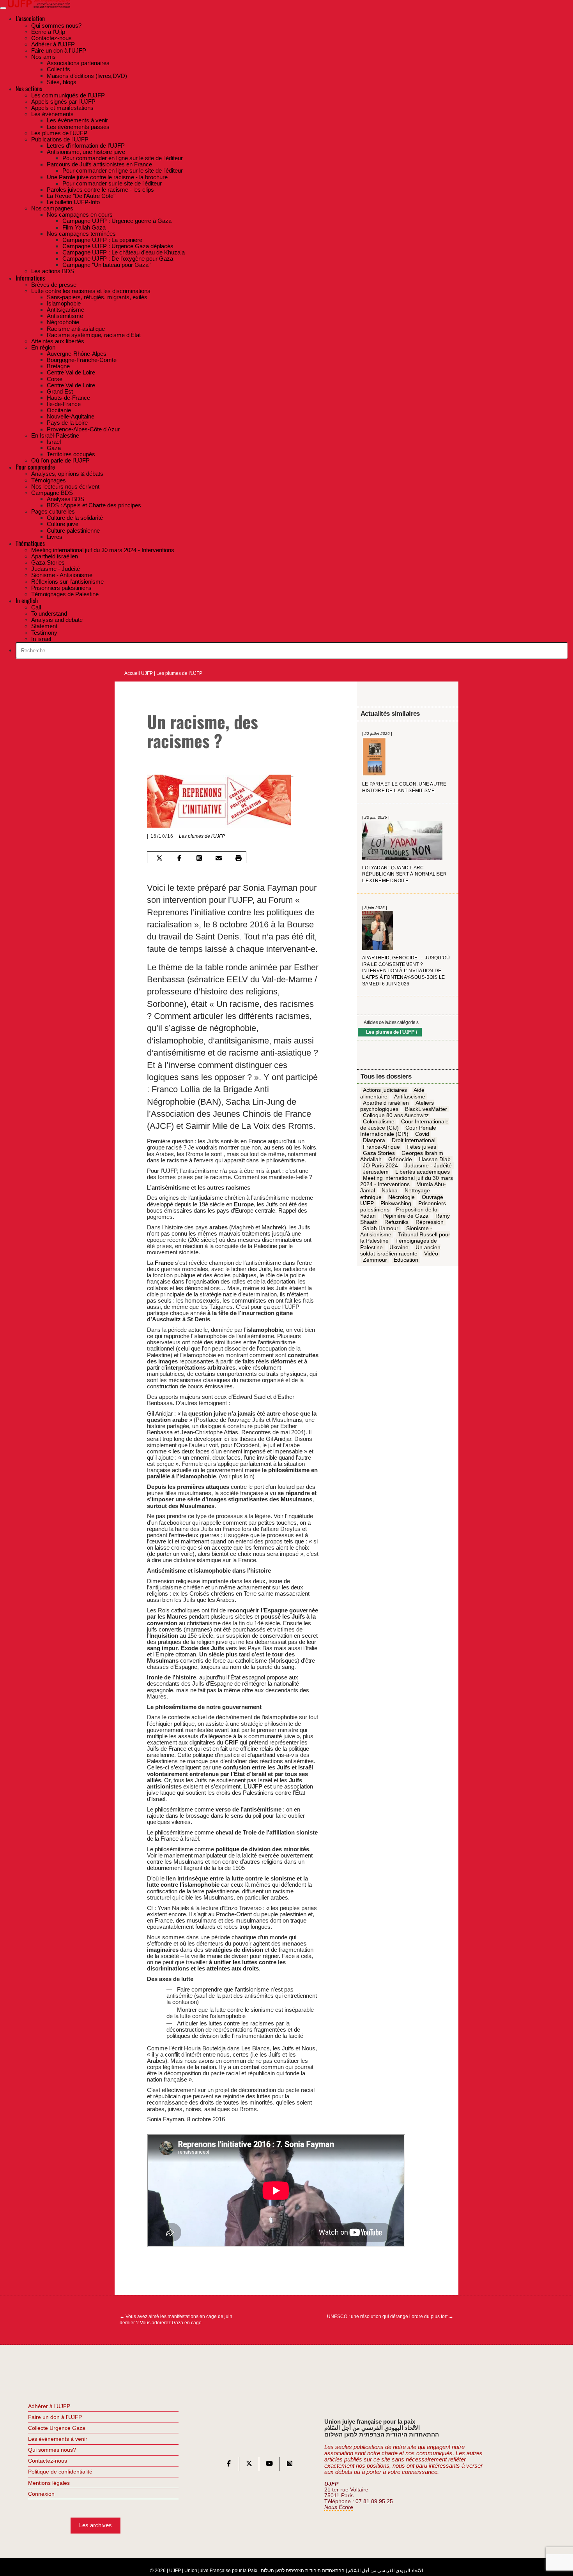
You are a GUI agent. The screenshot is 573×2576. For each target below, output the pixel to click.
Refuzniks (396, 1222)
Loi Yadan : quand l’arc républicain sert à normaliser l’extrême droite (404, 874)
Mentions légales (49, 2483)
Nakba (390, 1191)
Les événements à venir (58, 2439)
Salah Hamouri (381, 1229)
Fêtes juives (421, 1147)
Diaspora (374, 1141)
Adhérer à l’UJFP (49, 2406)
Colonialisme (379, 1122)
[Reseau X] (249, 2465)
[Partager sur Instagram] (199, 858)
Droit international (414, 1141)
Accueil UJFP (139, 673)
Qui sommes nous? (52, 2450)
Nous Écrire (339, 2507)
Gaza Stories (379, 1153)
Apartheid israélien (386, 1103)
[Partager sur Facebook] (179, 858)
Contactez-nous (48, 2461)
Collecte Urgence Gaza (57, 2428)
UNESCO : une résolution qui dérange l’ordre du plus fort (390, 2316)
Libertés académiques (423, 1172)
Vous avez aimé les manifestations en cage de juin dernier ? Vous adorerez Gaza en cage (176, 2320)
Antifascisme (410, 1096)
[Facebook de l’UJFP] (229, 2465)
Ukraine (399, 1247)
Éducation (406, 1260)
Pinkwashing (396, 1203)
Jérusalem (376, 1172)
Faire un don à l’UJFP (55, 2417)
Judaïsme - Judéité (428, 1165)
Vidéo (431, 1254)
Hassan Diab (435, 1159)
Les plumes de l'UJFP (179, 673)
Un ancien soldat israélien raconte (400, 1250)
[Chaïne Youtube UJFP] (269, 2465)
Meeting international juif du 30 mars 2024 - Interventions (407, 1181)
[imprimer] (239, 858)
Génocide (400, 1159)
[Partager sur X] (159, 858)
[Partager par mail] (219, 858)
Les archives (95, 2525)
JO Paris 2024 (380, 1165)
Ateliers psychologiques (397, 1106)
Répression (430, 1222)
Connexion (41, 2494)
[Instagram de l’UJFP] (290, 2465)
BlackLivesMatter (426, 1109)
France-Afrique (381, 1147)
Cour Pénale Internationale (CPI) (398, 1131)
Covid (422, 1134)
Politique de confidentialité (60, 2472)
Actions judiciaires (385, 1090)
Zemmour (375, 1260)
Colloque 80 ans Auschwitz (396, 1115)
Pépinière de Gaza (405, 1216)
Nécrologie (401, 1197)
